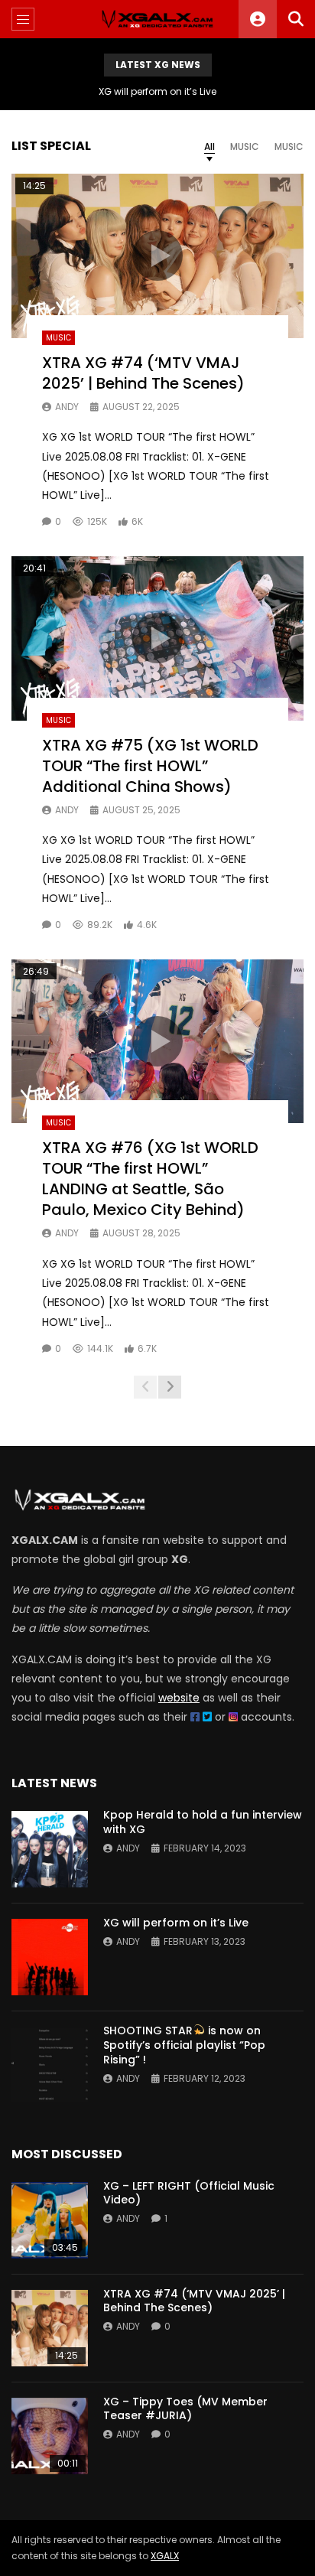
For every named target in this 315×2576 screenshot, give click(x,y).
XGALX (165, 2556)
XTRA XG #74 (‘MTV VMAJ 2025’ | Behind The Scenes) (143, 373)
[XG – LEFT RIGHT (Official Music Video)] (50, 2220)
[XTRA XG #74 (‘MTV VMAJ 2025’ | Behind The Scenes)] (50, 2328)
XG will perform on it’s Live (157, 91)
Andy (67, 407)
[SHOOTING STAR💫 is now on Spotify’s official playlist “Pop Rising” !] (50, 2065)
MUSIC (58, 338)
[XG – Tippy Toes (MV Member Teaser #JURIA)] (50, 2436)
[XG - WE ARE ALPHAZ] (157, 19)
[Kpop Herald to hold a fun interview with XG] (50, 1849)
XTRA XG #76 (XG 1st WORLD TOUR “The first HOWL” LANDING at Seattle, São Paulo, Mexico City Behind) (150, 1179)
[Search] (296, 19)
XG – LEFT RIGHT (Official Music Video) (189, 2193)
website (179, 1698)
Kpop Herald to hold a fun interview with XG (203, 1822)
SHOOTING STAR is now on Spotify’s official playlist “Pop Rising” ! (184, 2045)
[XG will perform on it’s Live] (50, 1957)
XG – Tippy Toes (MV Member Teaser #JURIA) (185, 2409)
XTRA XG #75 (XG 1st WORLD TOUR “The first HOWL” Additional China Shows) (150, 766)
